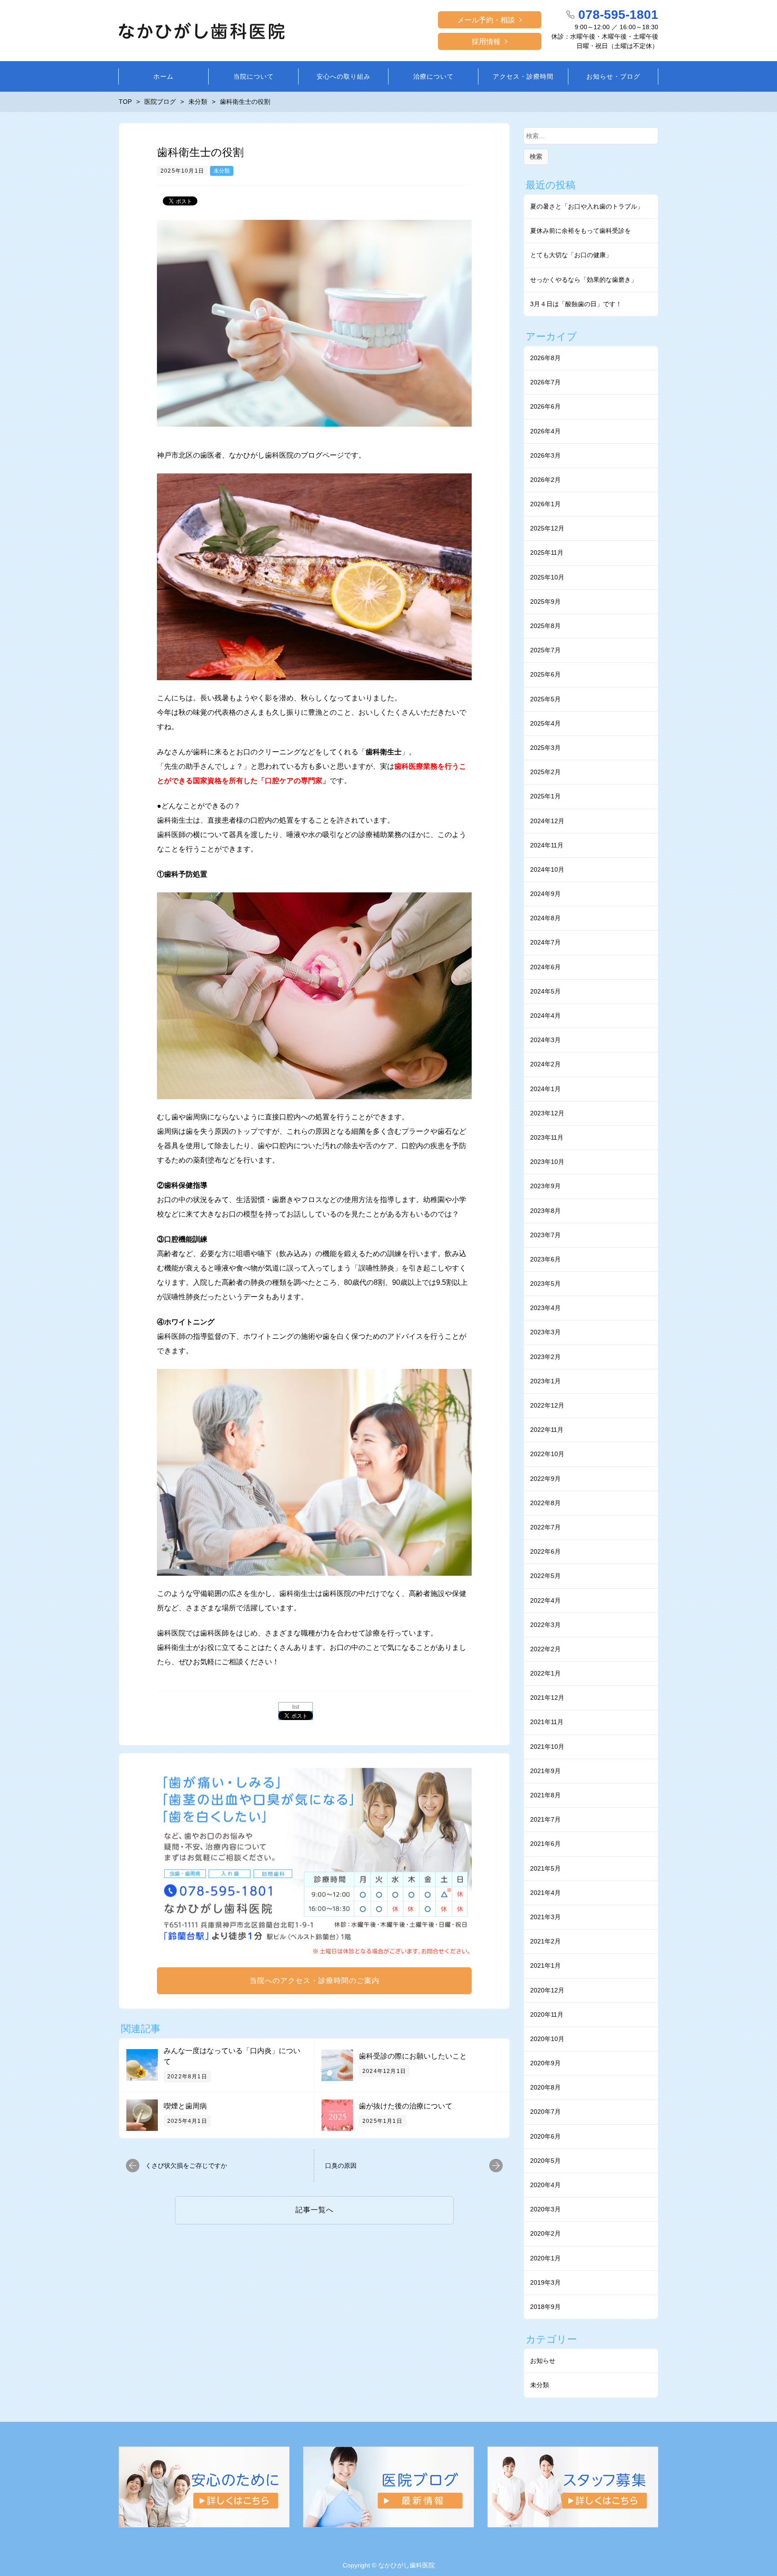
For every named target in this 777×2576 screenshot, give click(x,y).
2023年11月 (547, 1137)
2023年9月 (545, 1186)
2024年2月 (545, 1064)
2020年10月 (547, 2039)
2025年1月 (545, 796)
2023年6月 (545, 1259)
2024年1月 (545, 1089)
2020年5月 (545, 2161)
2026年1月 (545, 504)
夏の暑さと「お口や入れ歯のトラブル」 (587, 206)
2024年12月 (547, 821)
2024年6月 (545, 967)
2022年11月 (547, 1430)
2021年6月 (545, 1844)
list (296, 1707)
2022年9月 (545, 1479)
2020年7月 (545, 2112)
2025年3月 (545, 748)
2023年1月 (545, 1381)
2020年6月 (545, 2136)
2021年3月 (545, 1917)
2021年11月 (547, 1722)
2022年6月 (545, 1551)
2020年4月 (545, 2185)
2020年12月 (547, 1990)
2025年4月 (545, 723)
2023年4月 (545, 1308)
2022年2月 (545, 1649)
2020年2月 (545, 2233)
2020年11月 (547, 2014)
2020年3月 (545, 2209)
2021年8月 (545, 1795)
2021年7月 (545, 1819)
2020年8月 (545, 2087)
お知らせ (543, 2361)
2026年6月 (545, 406)
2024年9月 (545, 894)
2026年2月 (545, 480)
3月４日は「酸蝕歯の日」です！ (576, 304)
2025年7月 (545, 650)
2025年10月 (547, 577)
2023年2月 (545, 1357)
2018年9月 (545, 2307)
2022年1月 (545, 1673)
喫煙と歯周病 (185, 2106)
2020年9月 (545, 2063)
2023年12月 (547, 1113)
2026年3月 (545, 455)
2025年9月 (545, 602)
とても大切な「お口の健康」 (571, 255)
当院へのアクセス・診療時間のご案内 (315, 1981)
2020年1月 (545, 2258)
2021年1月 (545, 1965)
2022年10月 (547, 1454)
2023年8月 (545, 1211)
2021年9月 (545, 1771)
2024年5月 (545, 991)
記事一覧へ (315, 2210)
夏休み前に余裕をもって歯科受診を (581, 231)
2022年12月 (547, 1405)
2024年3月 (545, 1040)
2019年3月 (545, 2282)
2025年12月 (547, 528)
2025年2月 (545, 772)
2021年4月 (545, 1893)
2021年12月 (547, 1698)
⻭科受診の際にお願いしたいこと (413, 2056)
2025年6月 (545, 674)
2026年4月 (545, 431)
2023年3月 (545, 1332)
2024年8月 (545, 918)
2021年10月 (547, 1747)
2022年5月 (545, 1576)
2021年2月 (545, 1941)
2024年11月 (547, 845)
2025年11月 (547, 553)
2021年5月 (545, 1868)
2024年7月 (545, 942)
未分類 (222, 171)
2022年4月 (545, 1600)
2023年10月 (547, 1162)
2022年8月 (545, 1503)
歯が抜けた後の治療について (406, 2106)
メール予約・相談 (486, 20)
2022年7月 (545, 1527)
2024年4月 (545, 1016)
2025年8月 (545, 626)
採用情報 (486, 42)
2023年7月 (545, 1235)
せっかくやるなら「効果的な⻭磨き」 (584, 280)
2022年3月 (545, 1625)
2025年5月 (545, 699)
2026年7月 (545, 382)
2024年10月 (547, 869)
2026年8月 (545, 358)
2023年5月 (545, 1284)
